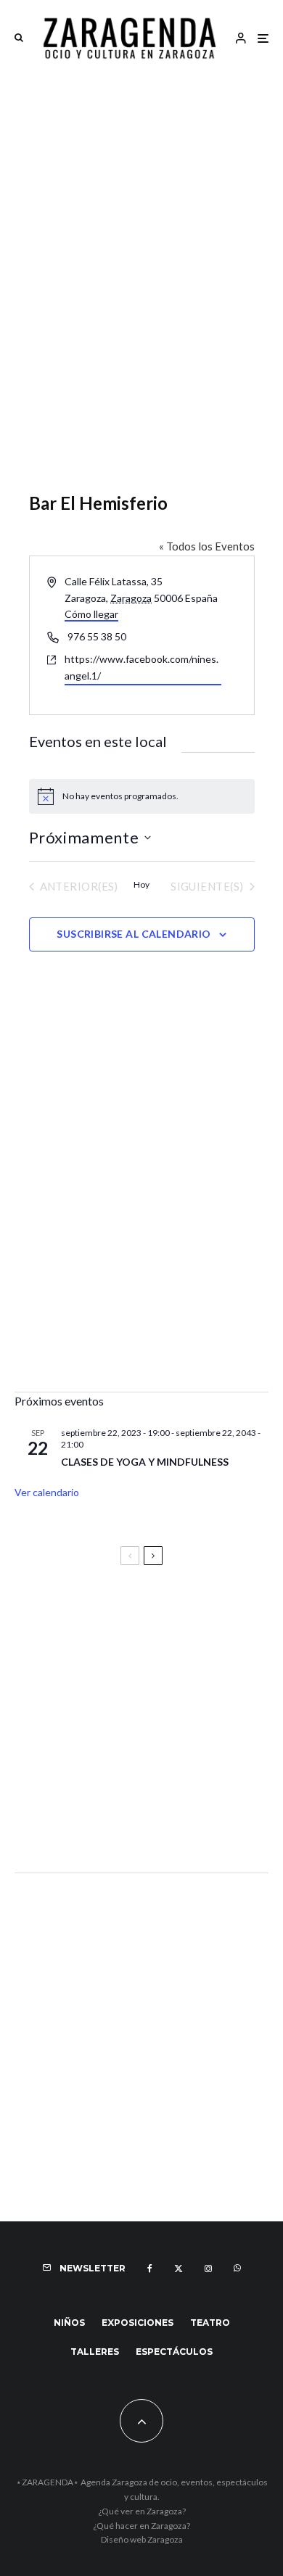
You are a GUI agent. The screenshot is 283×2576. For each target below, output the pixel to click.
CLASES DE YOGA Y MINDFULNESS (145, 1462)
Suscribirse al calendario (134, 934)
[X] (179, 2269)
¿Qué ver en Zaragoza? (142, 2511)
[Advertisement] (141, 223)
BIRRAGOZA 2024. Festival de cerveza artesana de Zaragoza (126, 1751)
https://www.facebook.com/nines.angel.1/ (141, 667)
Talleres (95, 2352)
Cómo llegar (91, 614)
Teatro (210, 2323)
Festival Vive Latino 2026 (88, 1616)
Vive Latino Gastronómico (91, 1680)
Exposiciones (138, 2323)
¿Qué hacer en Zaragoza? (141, 2526)
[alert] (142, 796)
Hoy (141, 884)
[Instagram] (208, 2269)
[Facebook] (150, 2269)
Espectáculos (174, 2352)
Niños (69, 2323)
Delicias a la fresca (69, 1822)
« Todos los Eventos (207, 546)
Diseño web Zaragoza (142, 2539)
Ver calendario (47, 1492)
